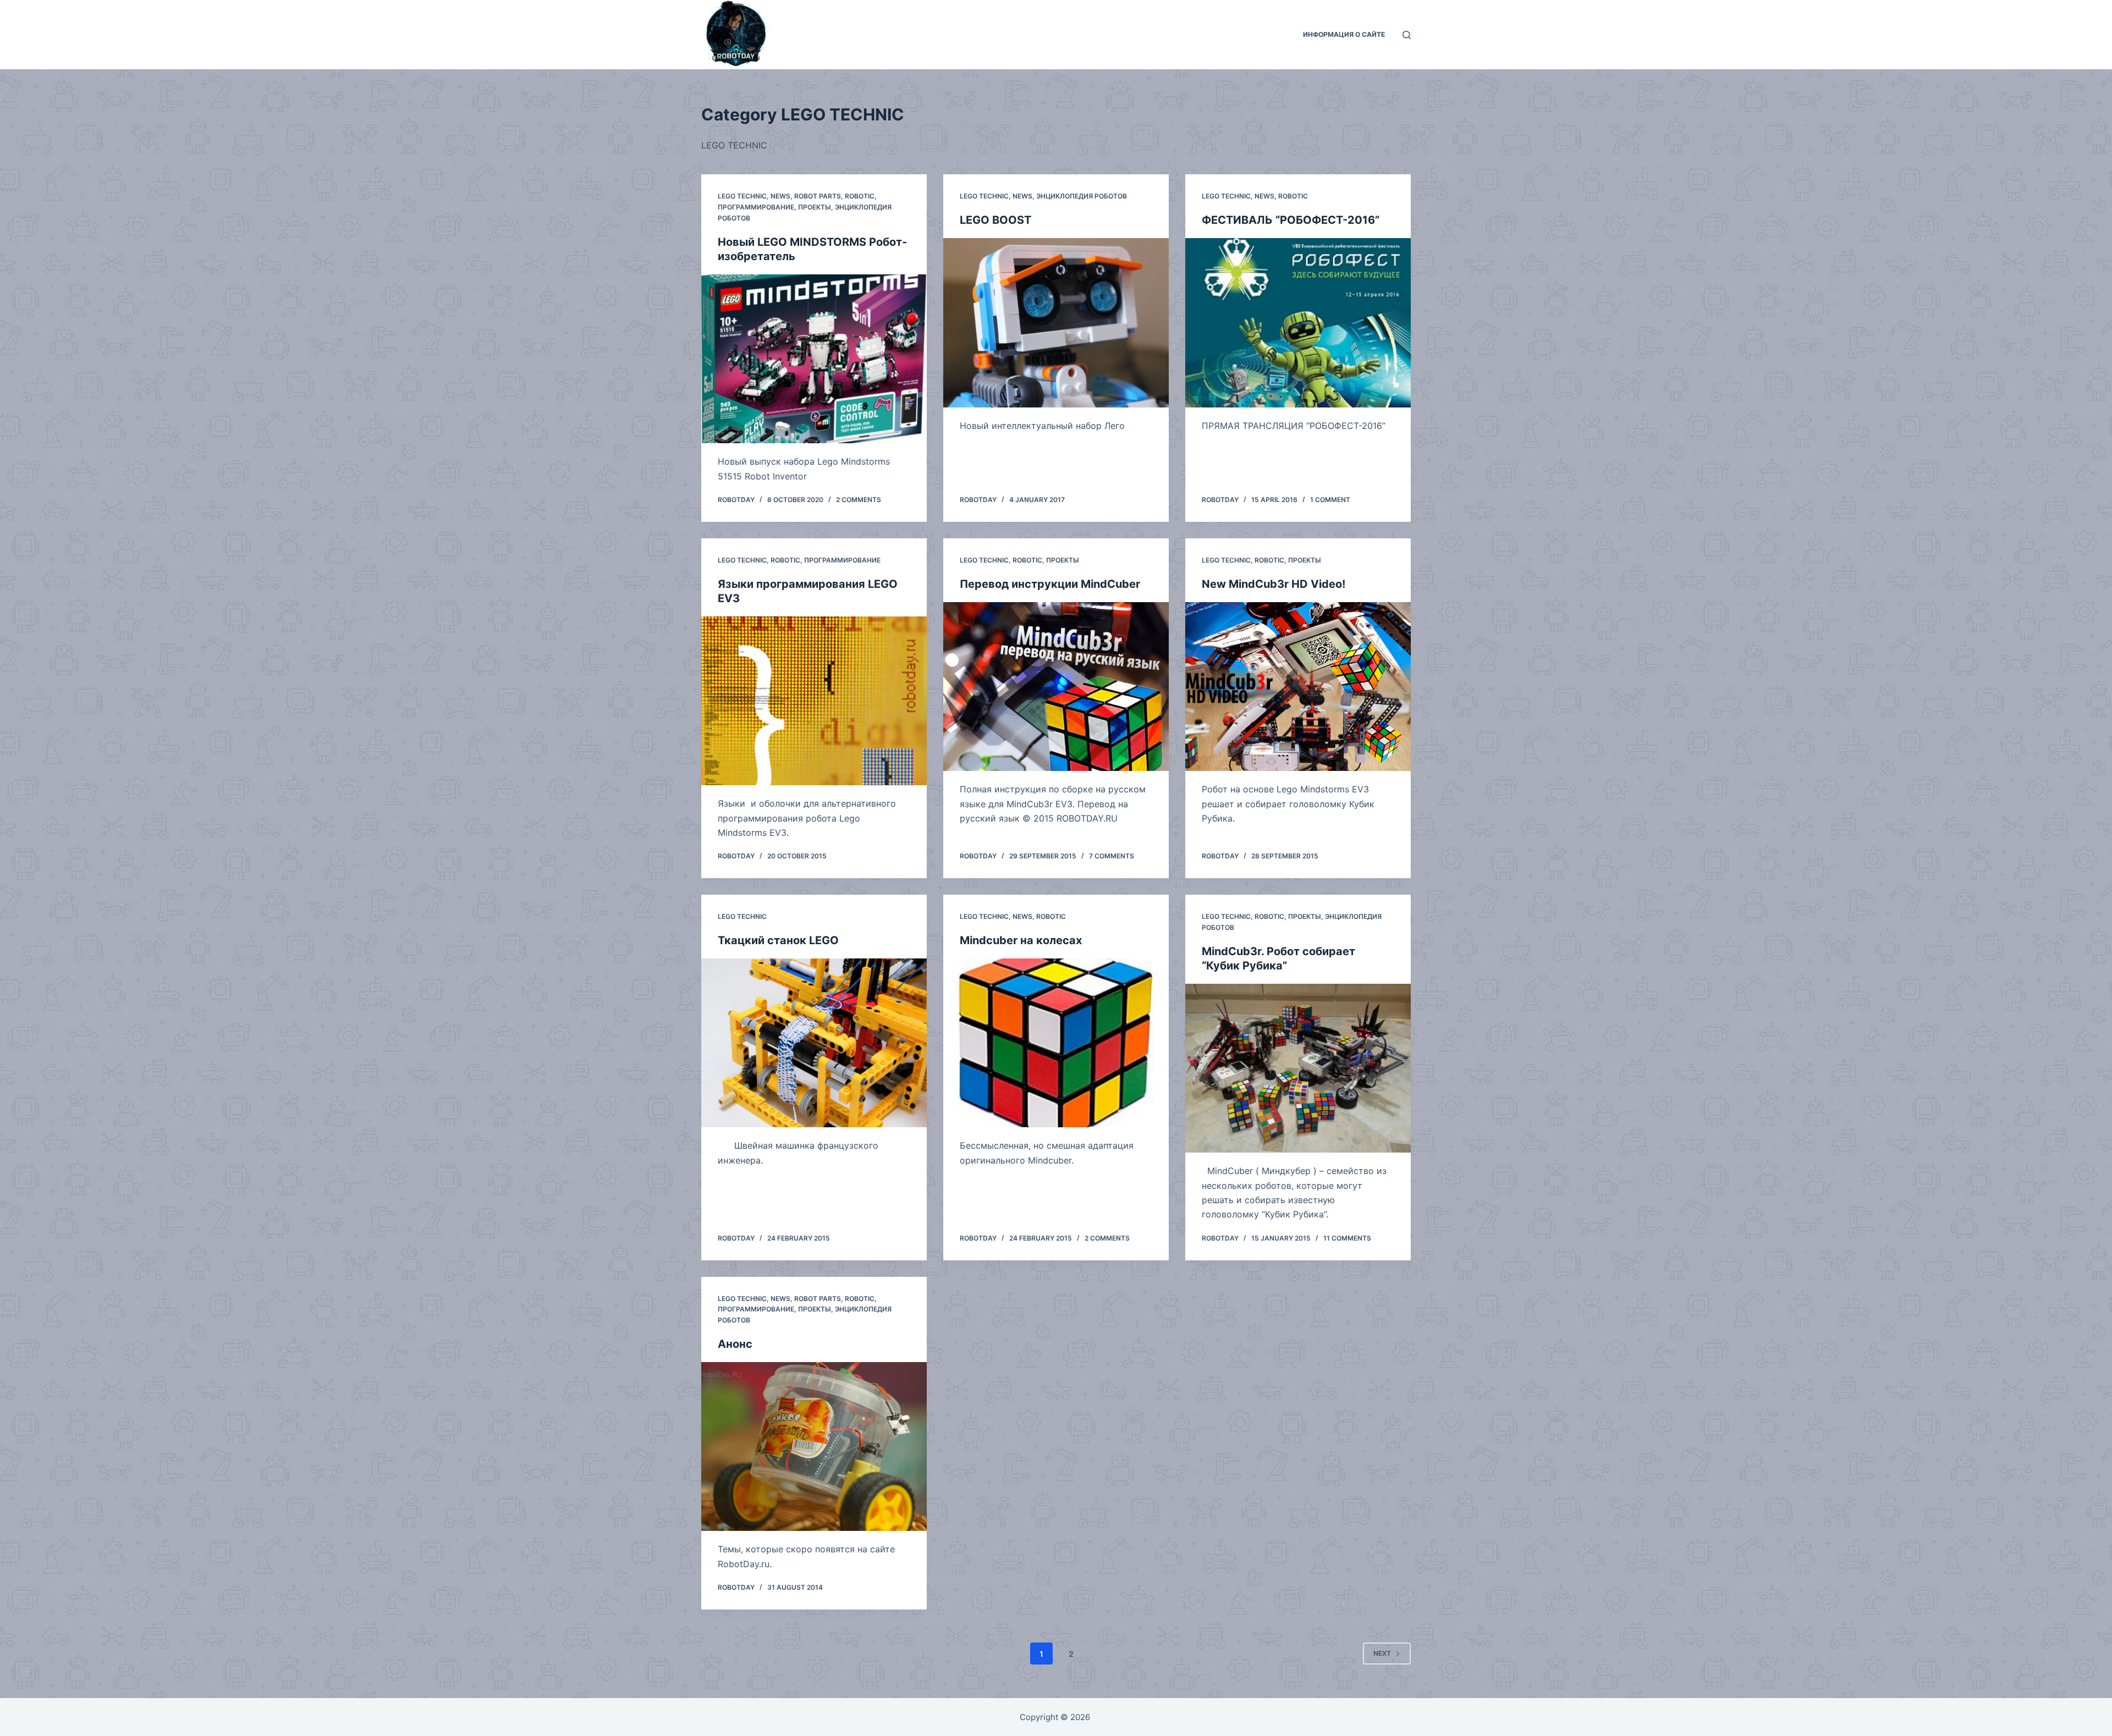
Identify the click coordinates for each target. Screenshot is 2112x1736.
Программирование (756, 207)
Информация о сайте (1344, 34)
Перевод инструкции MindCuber (1050, 584)
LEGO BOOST (996, 220)
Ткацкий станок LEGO (778, 940)
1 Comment (1330, 500)
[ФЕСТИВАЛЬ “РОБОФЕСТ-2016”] (1298, 323)
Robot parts (818, 196)
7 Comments (1112, 856)
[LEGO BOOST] (1056, 323)
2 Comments (859, 500)
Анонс (735, 1344)
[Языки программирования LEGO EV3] (814, 701)
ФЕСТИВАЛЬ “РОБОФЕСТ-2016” (1291, 220)
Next (1382, 1653)
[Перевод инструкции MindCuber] (1056, 687)
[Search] (1407, 35)
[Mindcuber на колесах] (1056, 1043)
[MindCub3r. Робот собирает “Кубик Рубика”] (1298, 1068)
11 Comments (1347, 1238)
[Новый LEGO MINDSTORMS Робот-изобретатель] (814, 359)
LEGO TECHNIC (742, 196)
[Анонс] (814, 1447)
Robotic (860, 196)
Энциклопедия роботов (1082, 196)
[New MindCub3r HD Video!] (1298, 687)
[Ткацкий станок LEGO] (814, 1043)
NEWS (780, 196)
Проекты (815, 207)
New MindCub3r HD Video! (1274, 584)
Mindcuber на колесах (1021, 940)
